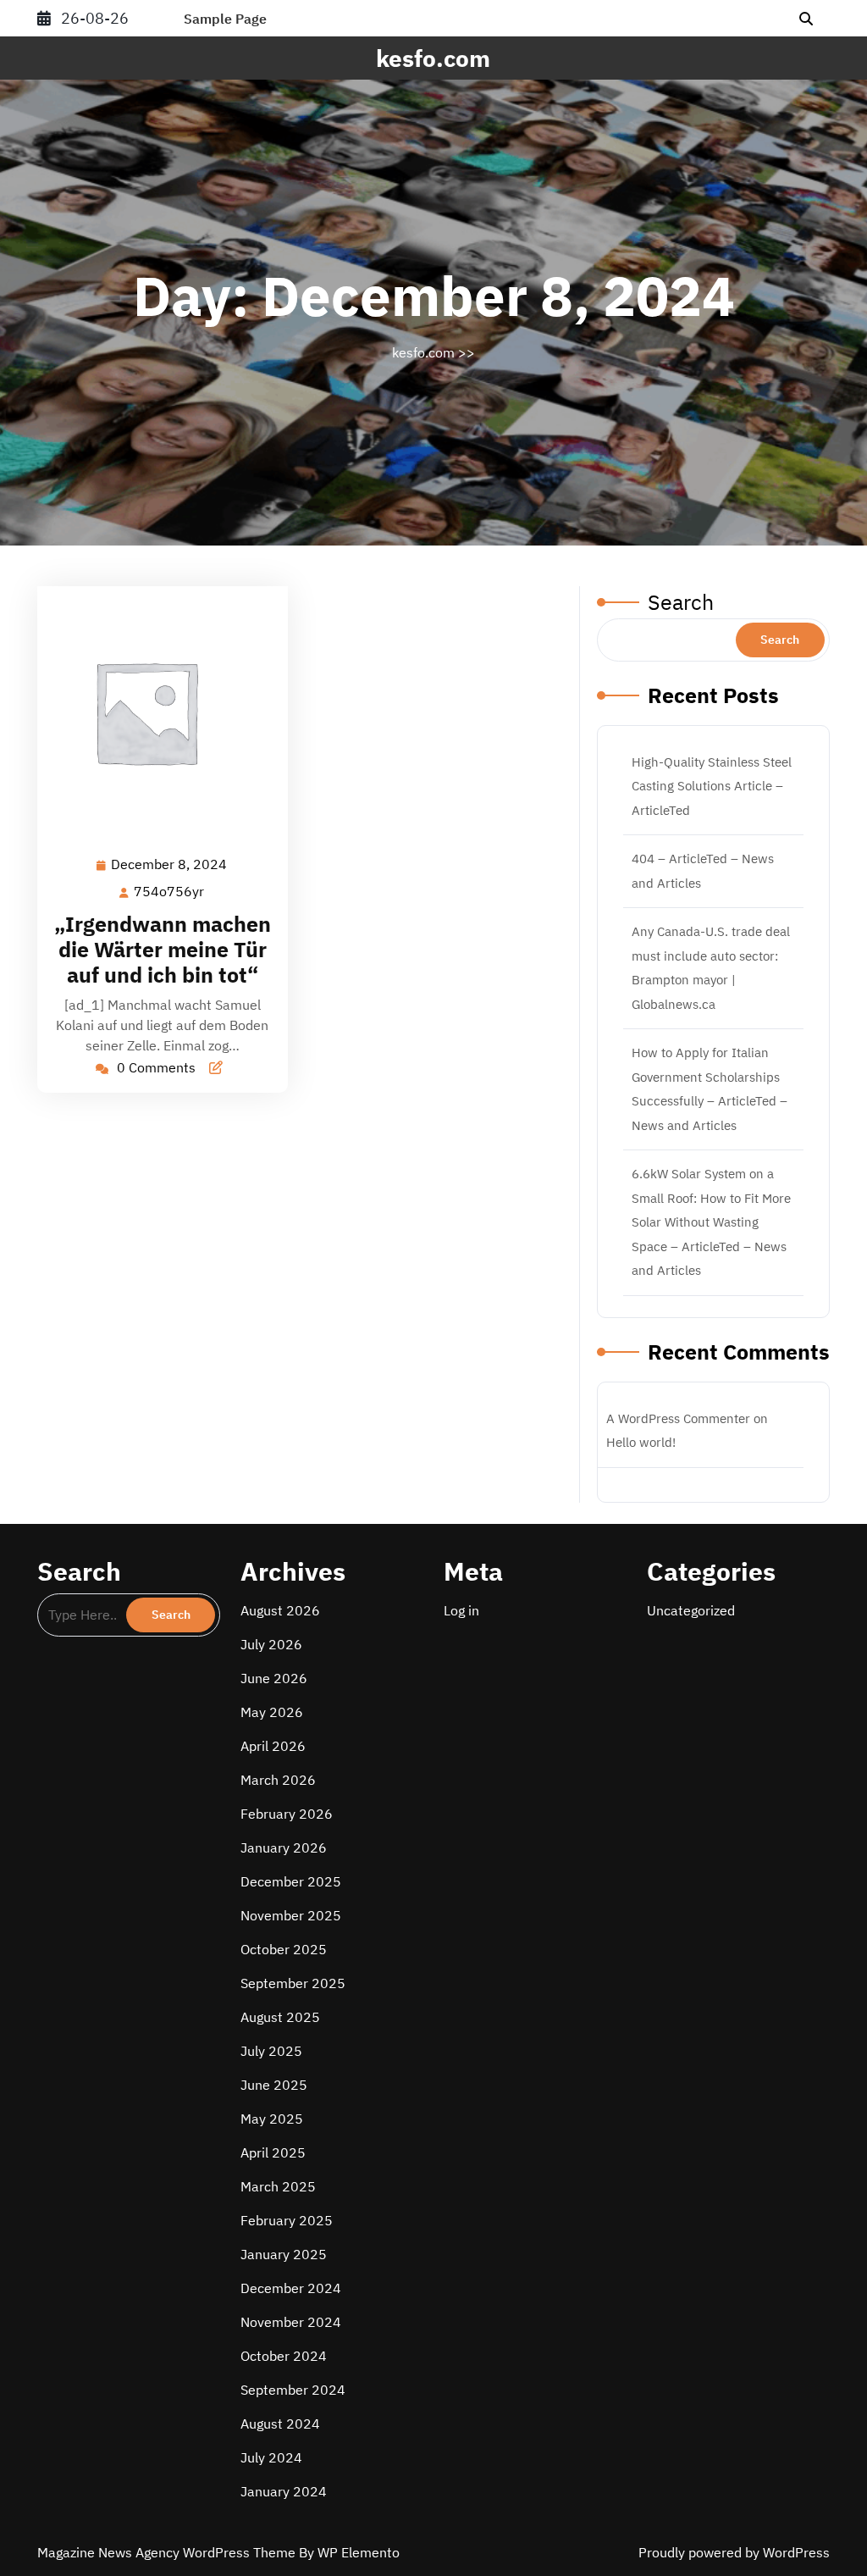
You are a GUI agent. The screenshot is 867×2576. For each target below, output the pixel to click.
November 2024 (291, 2322)
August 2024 (280, 2424)
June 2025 (274, 2085)
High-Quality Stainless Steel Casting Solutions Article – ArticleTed (712, 786)
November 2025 (291, 1915)
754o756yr (170, 892)
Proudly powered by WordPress (734, 2552)
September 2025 (293, 1983)
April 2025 (273, 2152)
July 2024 (271, 2457)
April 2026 (273, 1746)
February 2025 (287, 2220)
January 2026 (284, 1848)
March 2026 (278, 1780)
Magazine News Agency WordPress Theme (168, 2552)
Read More (155, 712)
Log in (461, 1610)
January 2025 (284, 2254)
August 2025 (280, 2017)
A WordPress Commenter (678, 1418)
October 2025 (284, 1949)
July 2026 (271, 1644)
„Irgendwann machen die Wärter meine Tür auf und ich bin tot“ (163, 949)
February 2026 (287, 1814)
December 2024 (291, 2288)
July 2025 (271, 2051)
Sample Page (225, 19)
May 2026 (272, 1712)
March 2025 (278, 2186)
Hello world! (641, 1442)
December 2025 (291, 1881)
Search (681, 602)
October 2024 (284, 2356)
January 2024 (284, 2491)
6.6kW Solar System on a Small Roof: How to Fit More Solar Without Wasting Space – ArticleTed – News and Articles (711, 1222)
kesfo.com (433, 58)
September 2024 (293, 2390)
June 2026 (274, 1678)
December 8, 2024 (170, 866)
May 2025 (272, 2119)
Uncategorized (691, 1610)
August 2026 (280, 1610)
